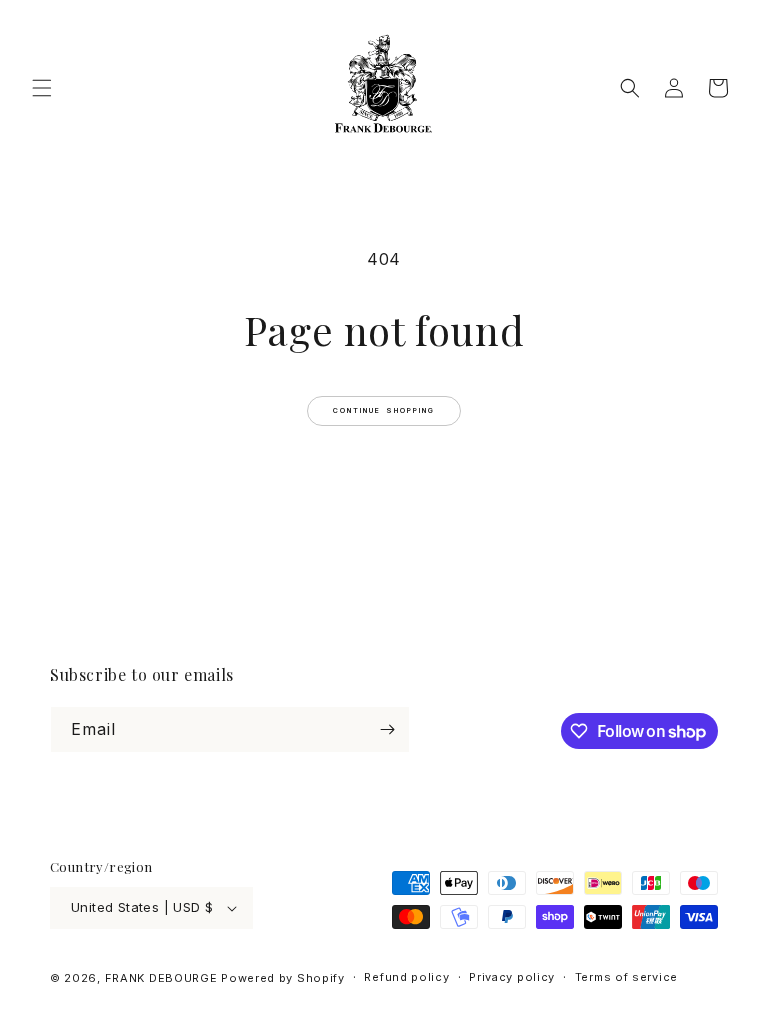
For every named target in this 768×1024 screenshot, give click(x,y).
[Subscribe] (387, 729)
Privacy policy (512, 977)
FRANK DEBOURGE (161, 978)
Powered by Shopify (283, 978)
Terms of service (626, 977)
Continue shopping (384, 410)
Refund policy (406, 977)
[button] (42, 88)
